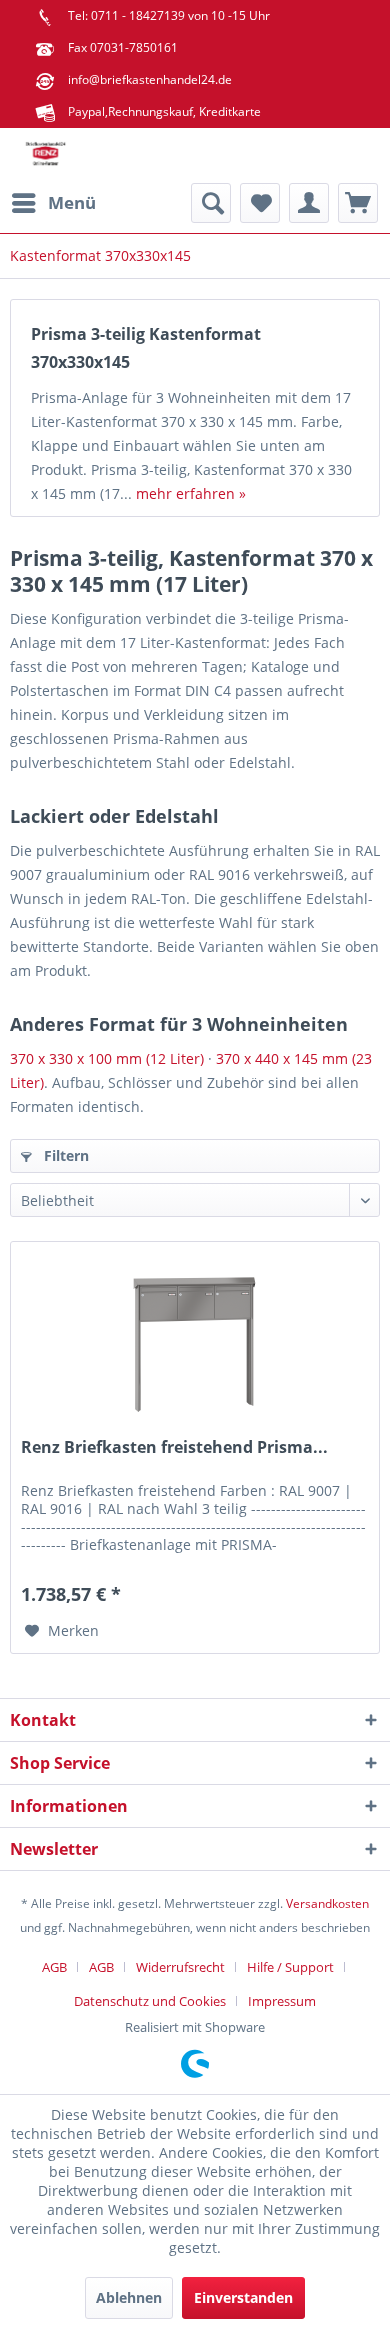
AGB (54, 1967)
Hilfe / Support (290, 1967)
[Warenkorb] (358, 203)
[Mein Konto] (309, 203)
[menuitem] (53, 203)
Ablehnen (129, 2297)
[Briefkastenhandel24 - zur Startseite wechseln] (45, 155)
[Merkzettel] (260, 203)
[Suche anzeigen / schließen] (211, 203)
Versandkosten (327, 1903)
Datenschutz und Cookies (150, 2001)
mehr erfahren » (191, 493)
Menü (72, 202)
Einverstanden (243, 2297)
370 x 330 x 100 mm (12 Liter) (107, 1058)
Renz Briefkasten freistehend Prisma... (174, 1447)
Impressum (282, 2001)
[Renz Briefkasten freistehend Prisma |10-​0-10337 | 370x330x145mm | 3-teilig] (195, 1342)
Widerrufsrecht (180, 1967)
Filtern (64, 1155)
